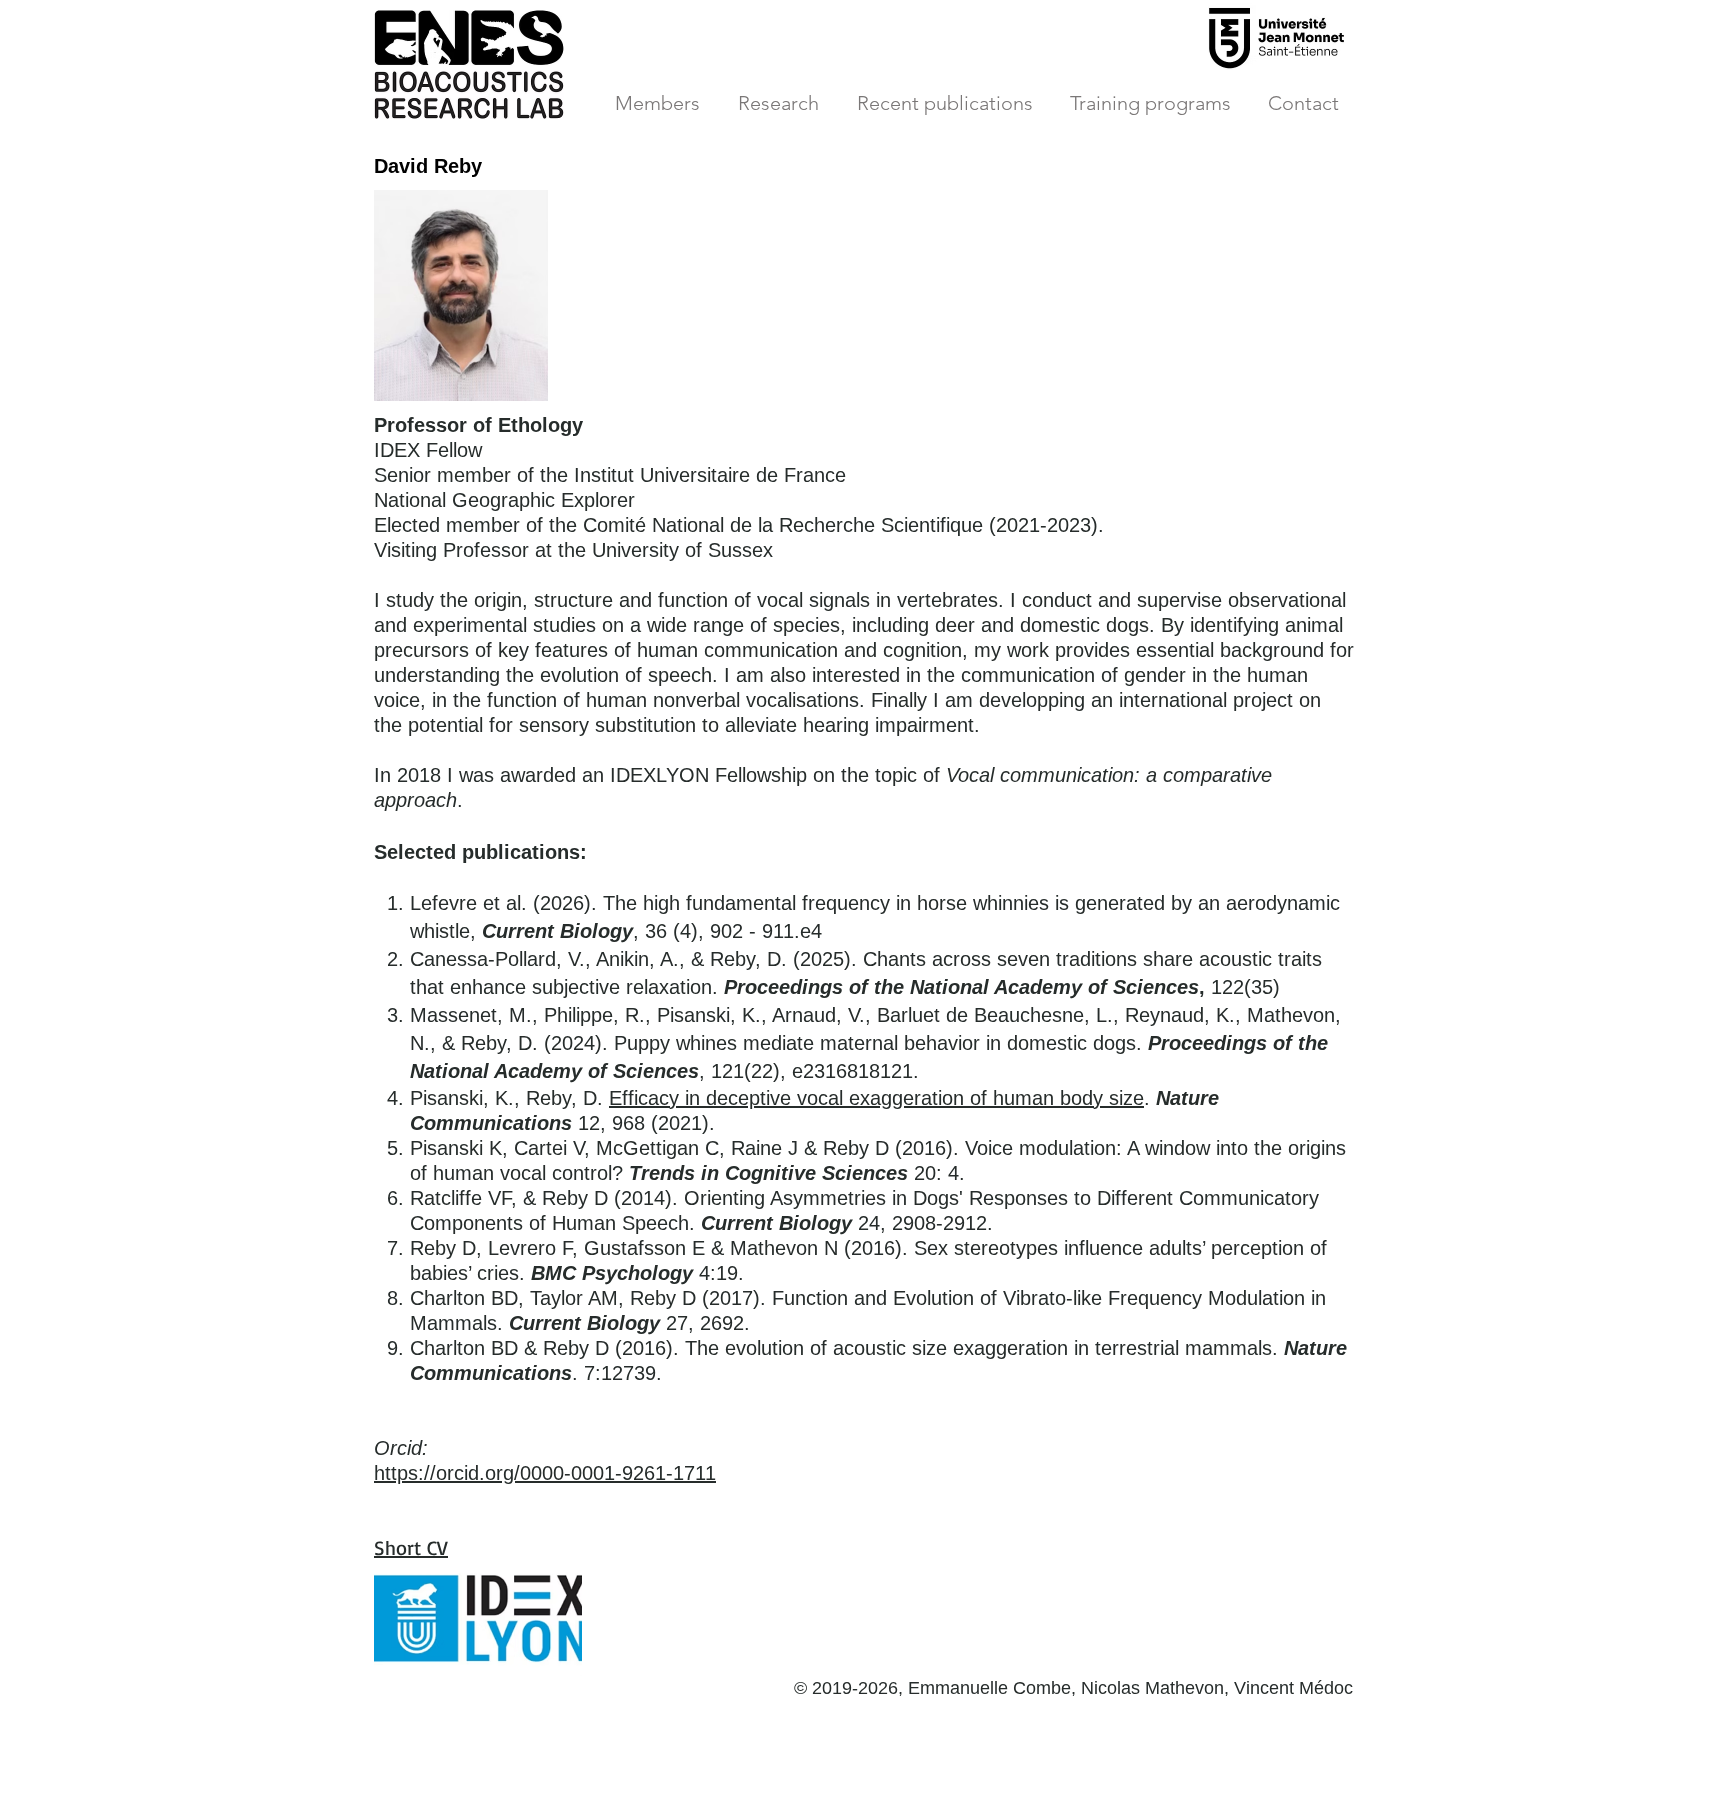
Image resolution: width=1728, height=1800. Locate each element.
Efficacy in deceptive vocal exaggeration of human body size (876, 1098)
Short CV (411, 1547)
